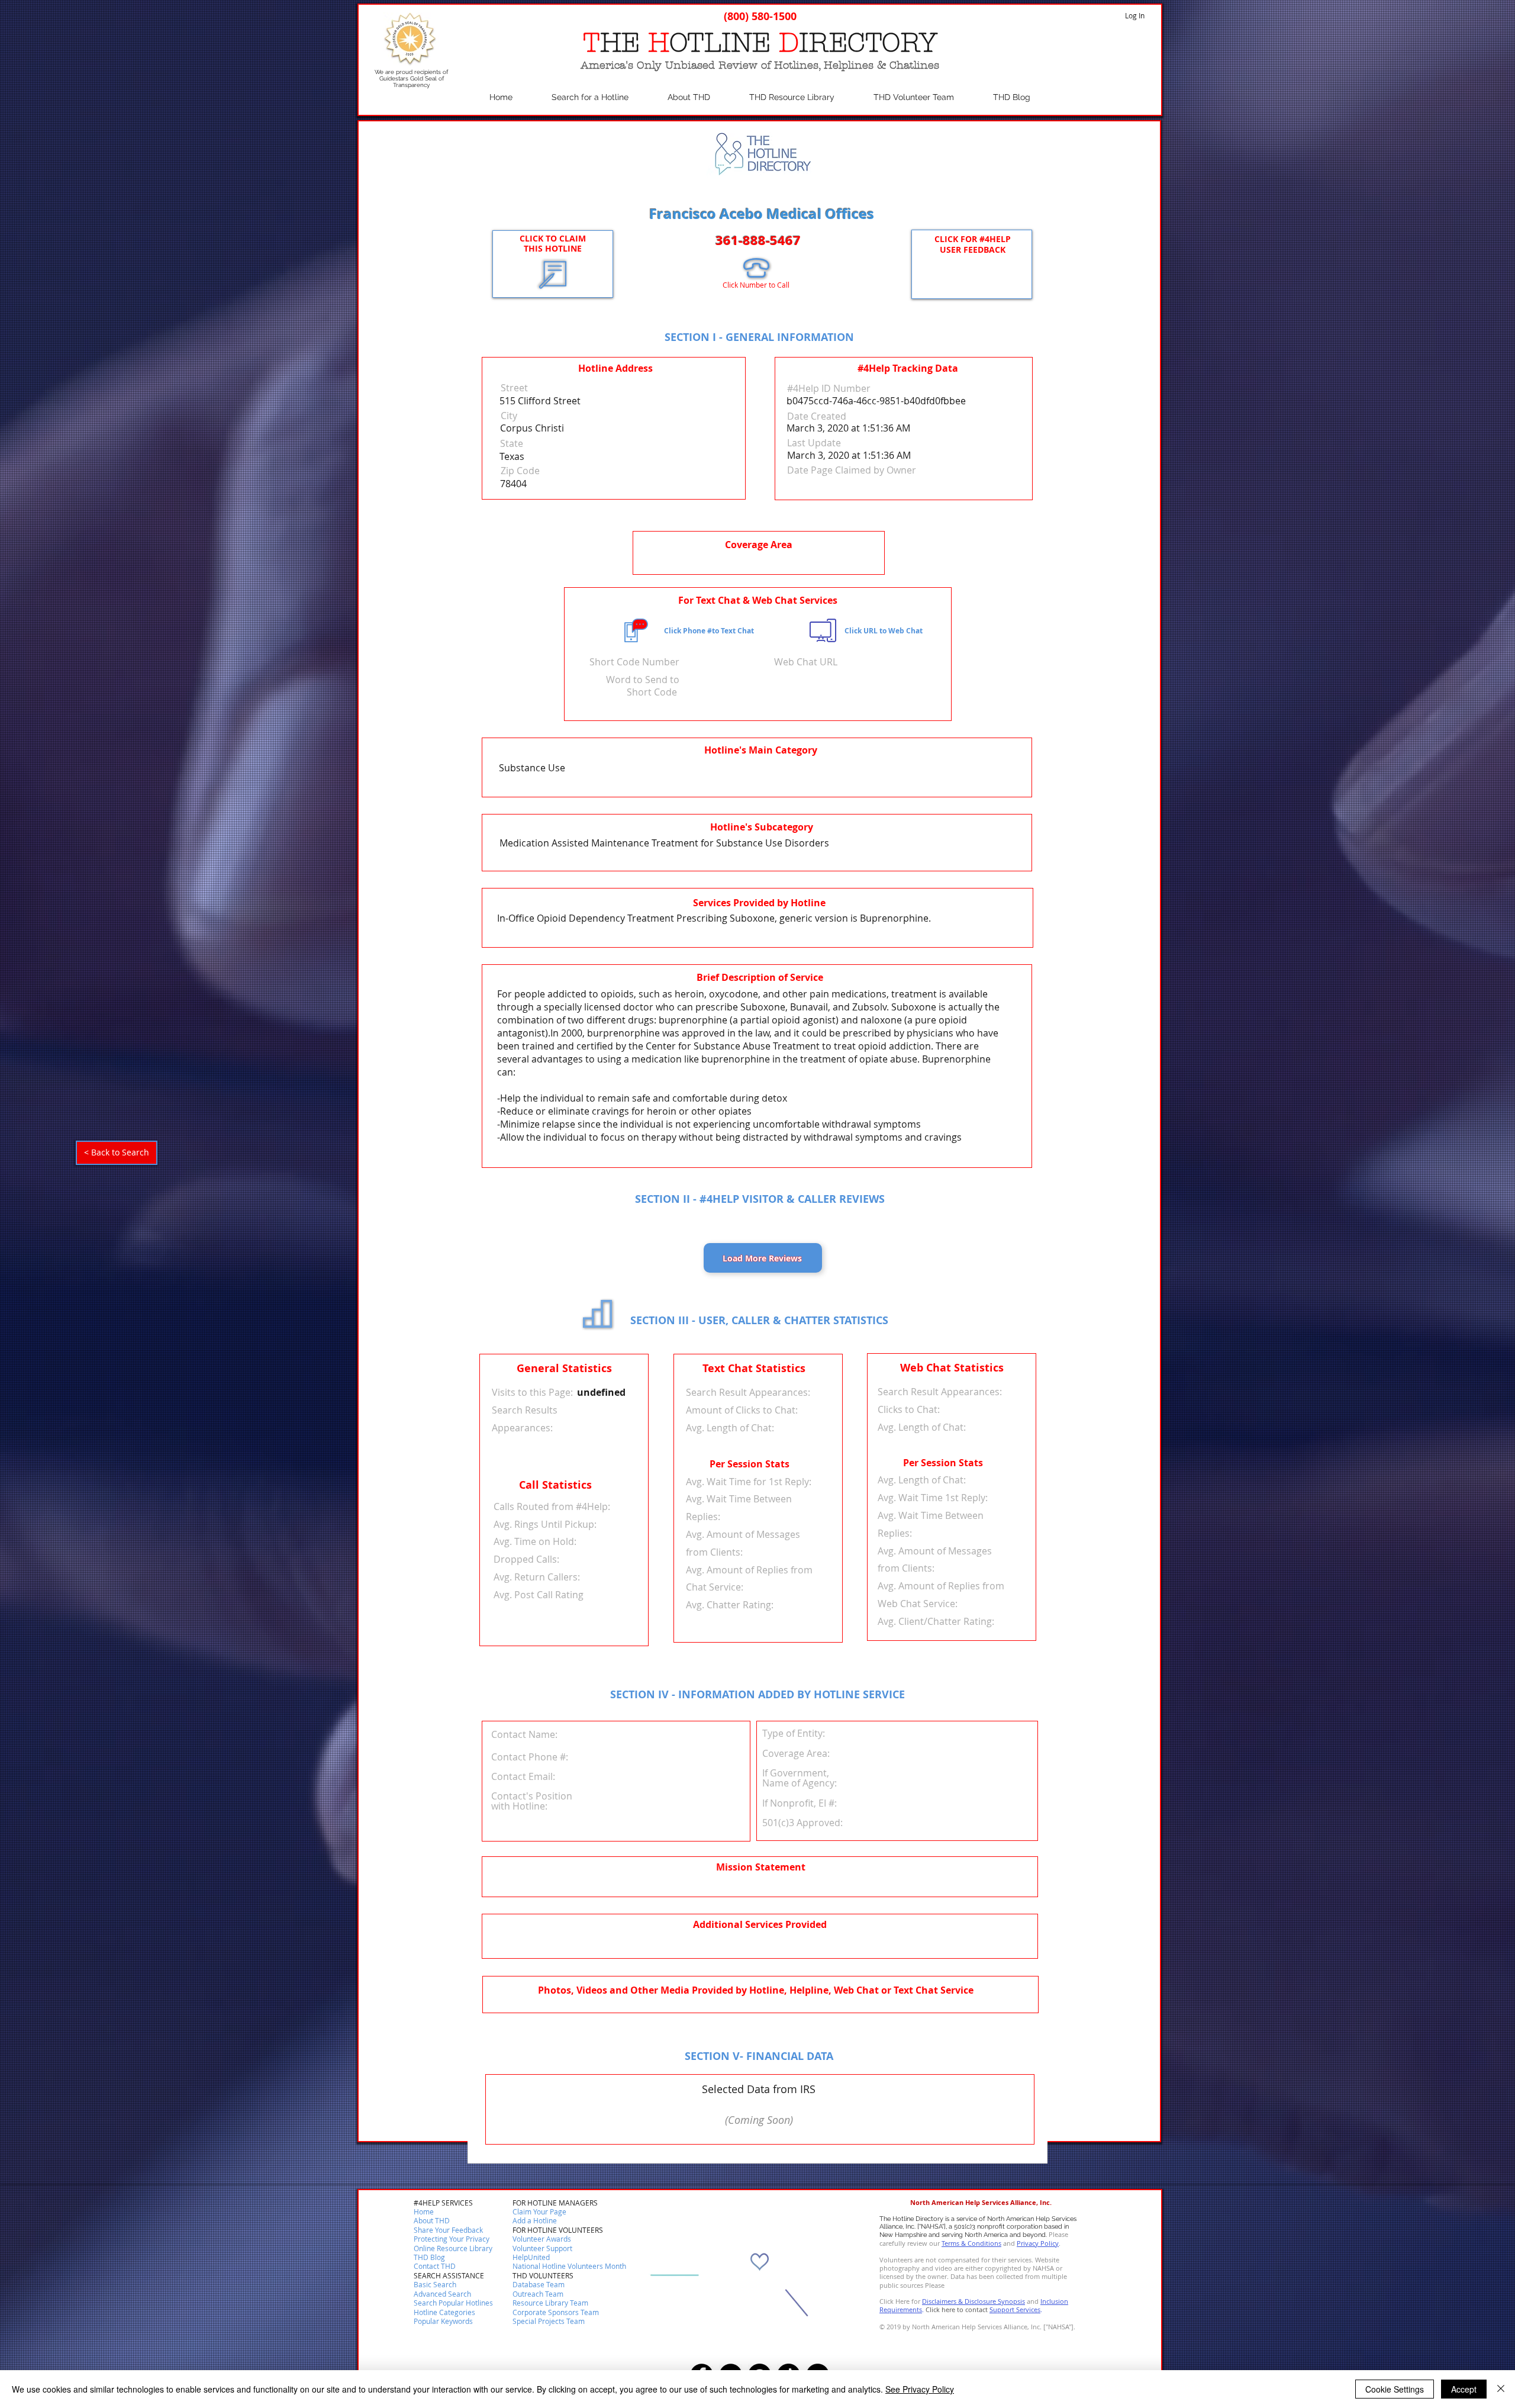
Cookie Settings (1395, 2389)
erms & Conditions (973, 2243)
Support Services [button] (1015, 2309)
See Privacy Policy (920, 2389)
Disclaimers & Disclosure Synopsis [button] (974, 2301)
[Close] (1501, 2389)
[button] (435, 2267)
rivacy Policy (1040, 2243)
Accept (1464, 2389)
